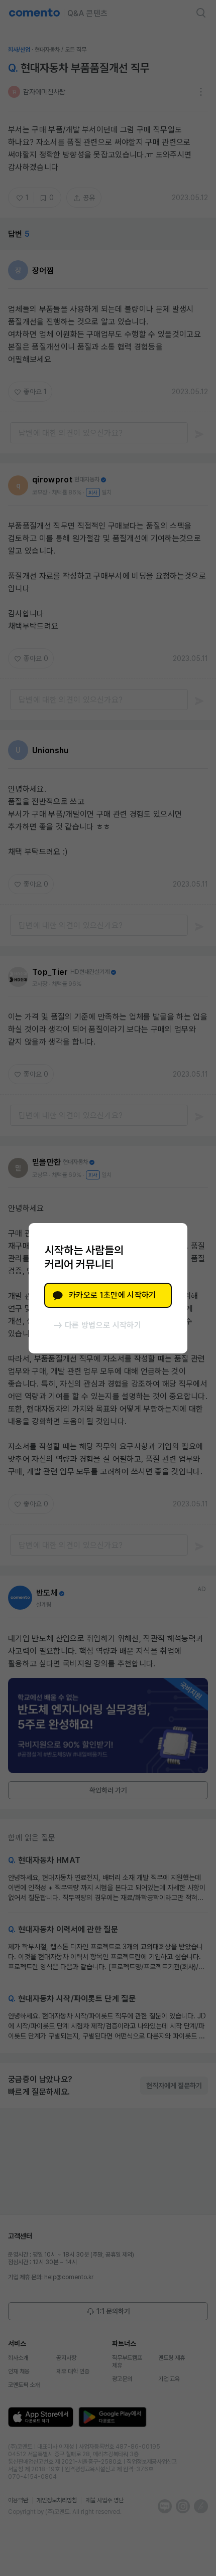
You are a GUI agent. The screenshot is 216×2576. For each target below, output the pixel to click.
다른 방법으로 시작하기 (103, 1325)
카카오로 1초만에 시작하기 (112, 1295)
